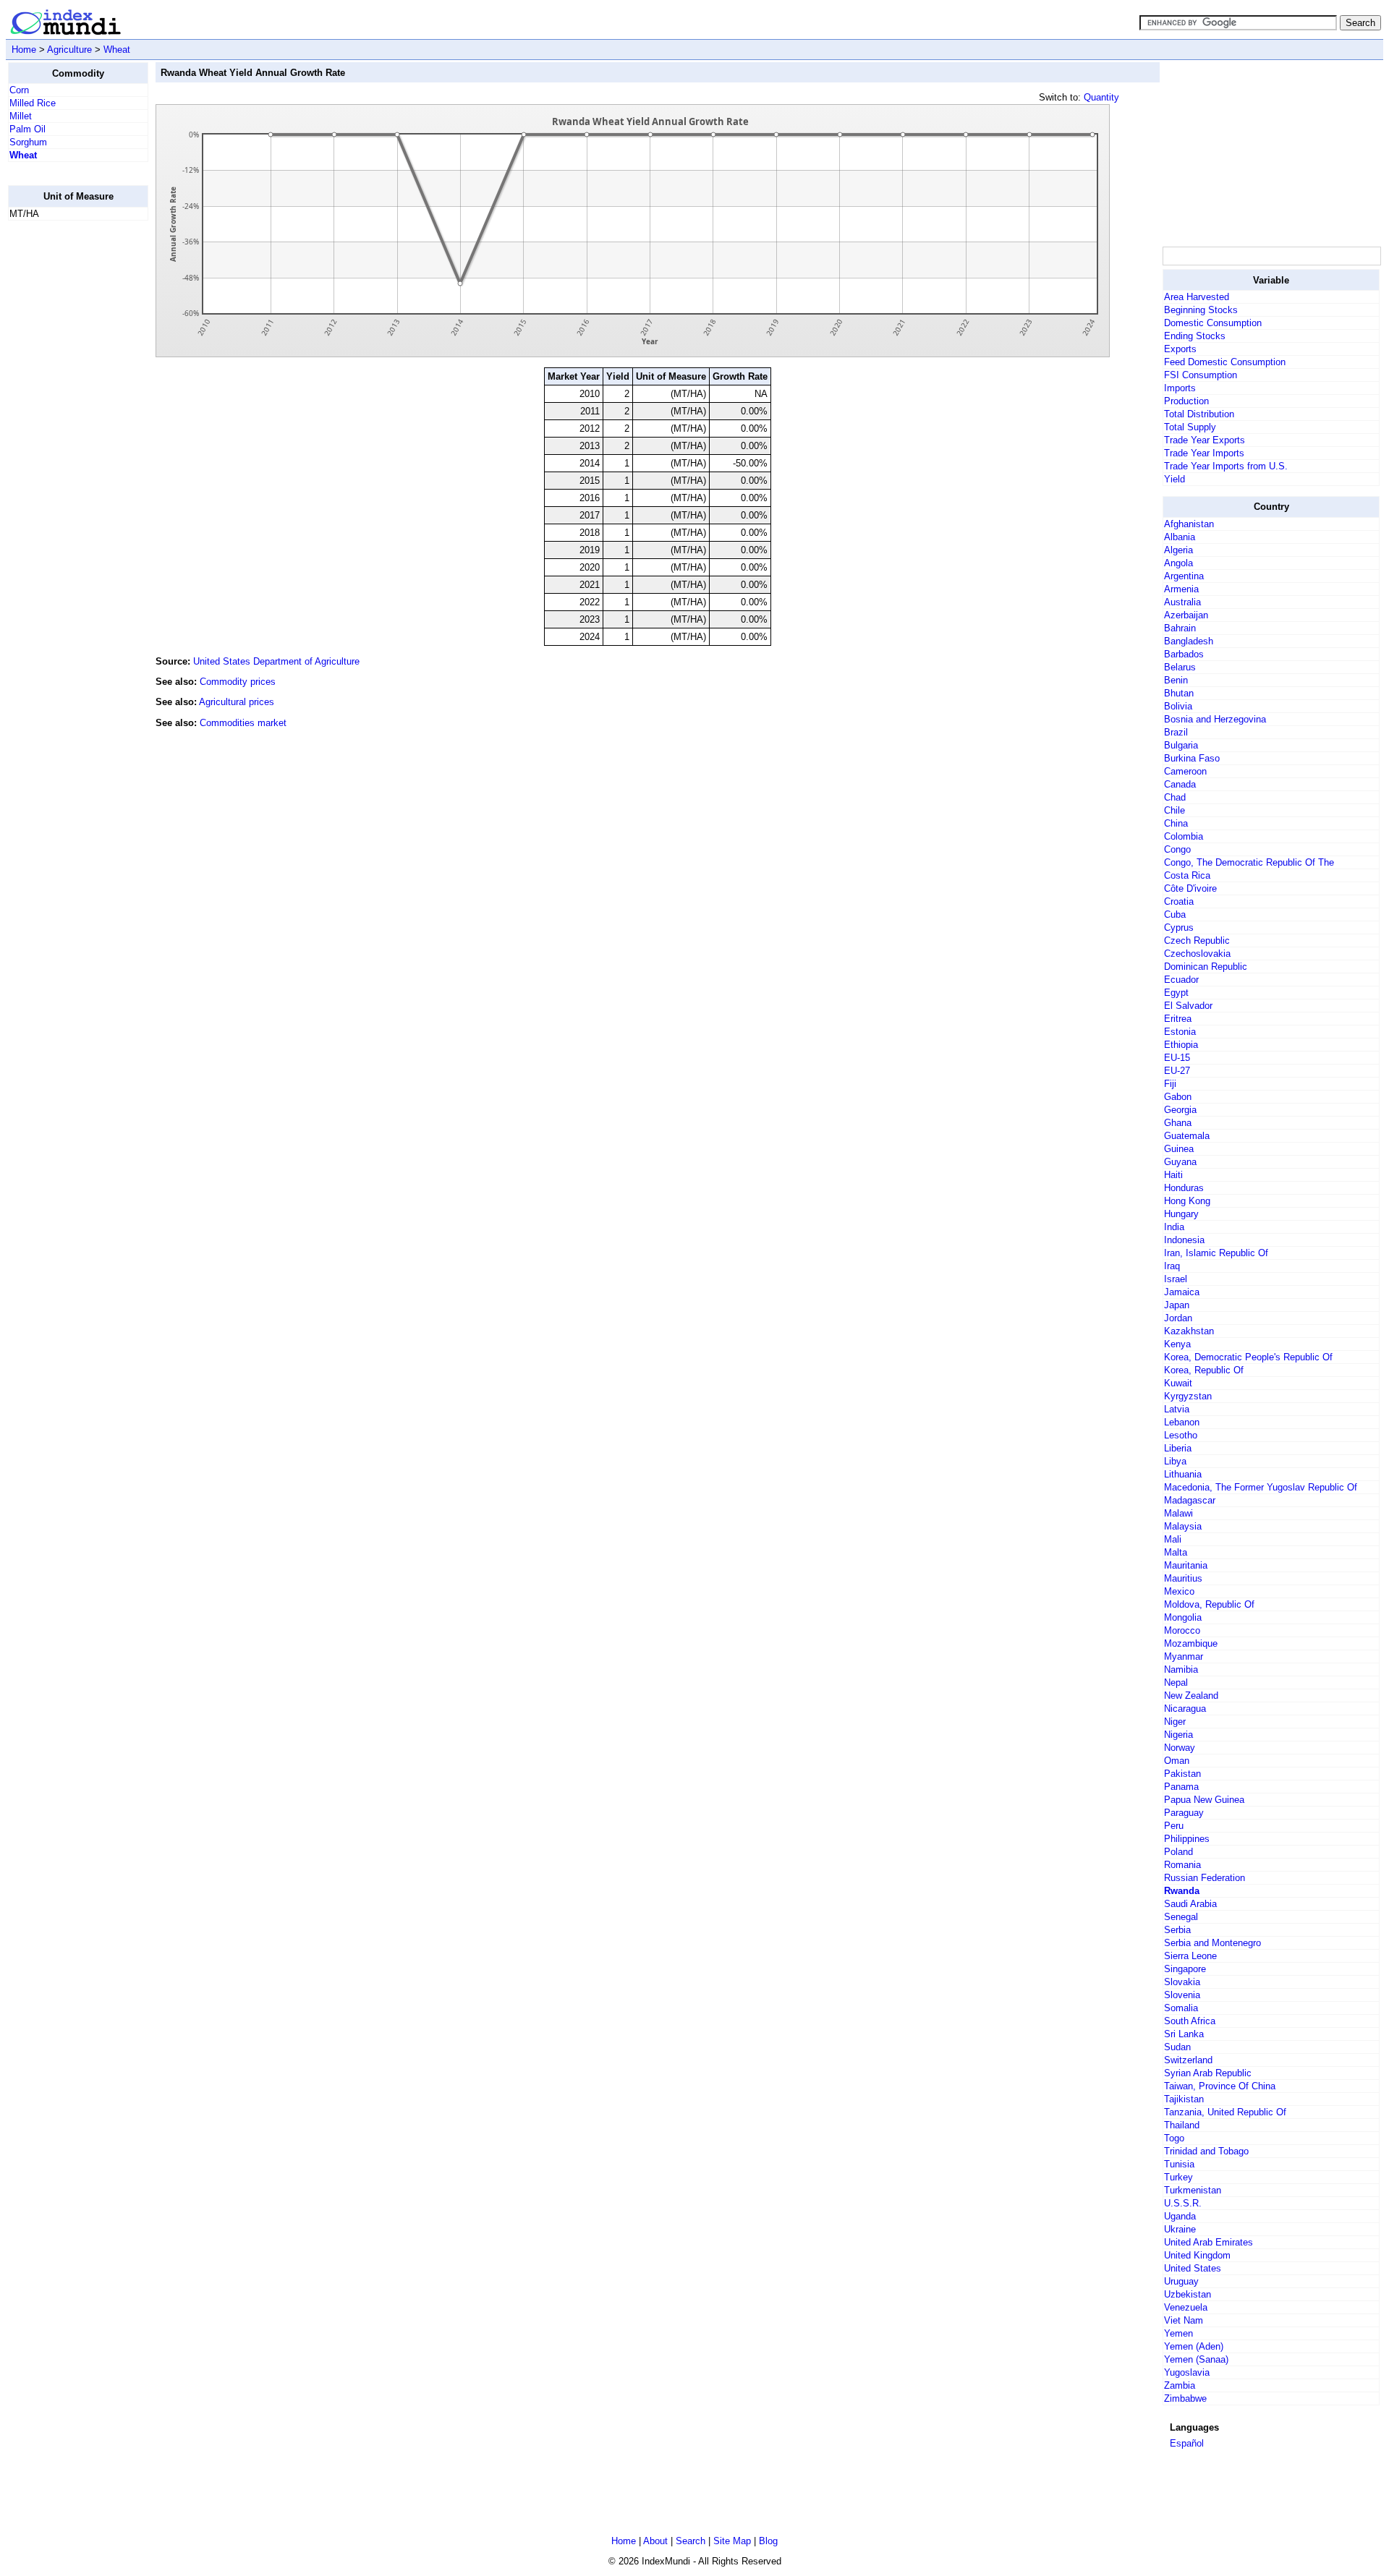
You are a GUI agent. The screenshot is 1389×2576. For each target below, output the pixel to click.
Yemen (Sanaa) (1196, 2359)
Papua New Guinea (1204, 1800)
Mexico (1179, 1591)
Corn (19, 90)
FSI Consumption (1201, 375)
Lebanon (1182, 1422)
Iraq (1172, 1266)
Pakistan (1182, 1774)
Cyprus (1179, 927)
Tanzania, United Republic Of (1225, 2112)
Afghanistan (1189, 524)
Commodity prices (238, 682)
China (1176, 823)
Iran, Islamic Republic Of (1216, 1253)
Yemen (1178, 2333)
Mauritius (1183, 1578)
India (1174, 1227)
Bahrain (1180, 628)
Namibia (1181, 1669)
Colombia (1184, 836)
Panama (1181, 1787)
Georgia (1180, 1110)
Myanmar (1184, 1656)
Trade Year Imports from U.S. (1226, 466)
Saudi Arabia (1190, 1904)
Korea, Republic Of (1204, 1370)
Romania (1182, 1865)
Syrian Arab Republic (1208, 2073)
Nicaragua (1185, 1709)
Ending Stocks (1195, 336)
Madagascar (1190, 1500)
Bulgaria (1181, 745)
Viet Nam (1184, 2320)
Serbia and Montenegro (1212, 1943)
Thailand (1182, 2125)
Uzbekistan (1188, 2294)
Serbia (1177, 1930)
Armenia (1181, 589)
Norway (1180, 1748)
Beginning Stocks (1201, 310)
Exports (1180, 349)
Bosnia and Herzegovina (1215, 719)
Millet (21, 116)
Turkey (1178, 2177)
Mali (1173, 1539)
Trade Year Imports (1204, 453)
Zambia (1180, 2385)
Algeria (1178, 550)
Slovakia (1182, 1982)
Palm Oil (27, 129)
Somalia (1181, 2008)
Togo (1174, 2138)
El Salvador (1188, 1006)
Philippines (1187, 1839)
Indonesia (1184, 1240)
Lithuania (1183, 1474)
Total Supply (1190, 427)
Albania (1180, 537)
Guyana (1180, 1162)
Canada (1180, 784)
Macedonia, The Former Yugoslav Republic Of (1261, 1487)
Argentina (1184, 576)
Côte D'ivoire (1190, 888)
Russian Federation (1205, 1878)
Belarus (1180, 667)
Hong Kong (1187, 1201)
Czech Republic (1197, 941)
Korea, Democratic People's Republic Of (1248, 1357)
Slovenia (1182, 1995)
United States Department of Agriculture (276, 661)
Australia (1182, 602)
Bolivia (1178, 706)
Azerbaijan (1186, 615)
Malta (1176, 1552)
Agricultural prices (237, 702)
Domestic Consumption (1213, 323)
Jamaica (1182, 1292)
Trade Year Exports (1205, 440)
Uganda (1180, 2216)
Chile (1175, 810)
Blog (768, 2541)
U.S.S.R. (1183, 2203)
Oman (1177, 1761)
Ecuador (1181, 980)
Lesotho (1181, 1435)
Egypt (1176, 993)
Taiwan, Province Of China (1220, 2086)
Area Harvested (1197, 297)
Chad (1175, 797)
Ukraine (1180, 2229)
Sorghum (28, 142)
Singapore (1185, 1969)
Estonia (1180, 1032)
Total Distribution (1199, 414)
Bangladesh (1189, 641)
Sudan (1177, 2047)
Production (1186, 401)
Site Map (732, 2541)
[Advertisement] (66, 449)
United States (1193, 2268)
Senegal (1181, 1917)
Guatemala (1187, 1136)
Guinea (1179, 1149)
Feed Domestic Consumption (1225, 362)
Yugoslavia (1187, 2372)
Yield (1175, 479)
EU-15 (1177, 1058)
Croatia (1179, 901)
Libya (1175, 1461)
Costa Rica (1187, 875)
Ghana (1178, 1123)
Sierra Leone (1190, 1956)
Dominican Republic (1206, 967)
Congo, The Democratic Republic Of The (1249, 862)
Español (1187, 2443)
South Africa (1190, 2021)
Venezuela (1186, 2307)
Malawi (1178, 1513)
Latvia (1177, 1409)
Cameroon (1185, 771)
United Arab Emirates (1209, 2242)
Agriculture (69, 50)
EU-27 (1177, 1071)
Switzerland (1188, 2060)
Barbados (1184, 654)
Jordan (1178, 1318)
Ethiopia (1181, 1045)
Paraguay (1184, 1813)
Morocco (1182, 1630)
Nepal (1176, 1682)
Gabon (1178, 1097)
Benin (1176, 680)
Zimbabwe (1185, 2398)
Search (691, 2541)
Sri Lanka (1184, 2034)
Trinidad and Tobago (1206, 2151)
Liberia (1178, 1448)
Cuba (1175, 914)
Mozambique (1191, 1643)
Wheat (117, 50)
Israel (1176, 1279)
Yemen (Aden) (1194, 2346)
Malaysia (1183, 1526)
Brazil (1176, 732)
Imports (1180, 388)
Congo (1177, 849)
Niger (1175, 1722)
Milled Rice (33, 103)
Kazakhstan (1189, 1331)
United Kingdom (1197, 2255)
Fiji (1170, 1084)
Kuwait (1178, 1383)
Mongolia (1183, 1617)
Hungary (1181, 1214)
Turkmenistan (1193, 2190)
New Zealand (1191, 1696)
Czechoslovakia (1197, 954)
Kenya (1177, 1344)
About (655, 2541)
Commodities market (243, 723)
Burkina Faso (1192, 758)
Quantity (1101, 97)
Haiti (1173, 1175)
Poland (1178, 1852)
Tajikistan (1184, 2099)
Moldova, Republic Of (1209, 1604)
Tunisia (1179, 2164)
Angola (1178, 563)
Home (24, 50)
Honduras (1184, 1188)
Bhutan (1179, 693)
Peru (1174, 1826)
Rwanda (1182, 1891)
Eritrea (1178, 1019)
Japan (1177, 1305)
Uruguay (1181, 2281)
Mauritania (1186, 1565)
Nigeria (1178, 1735)
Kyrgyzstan (1188, 1396)
